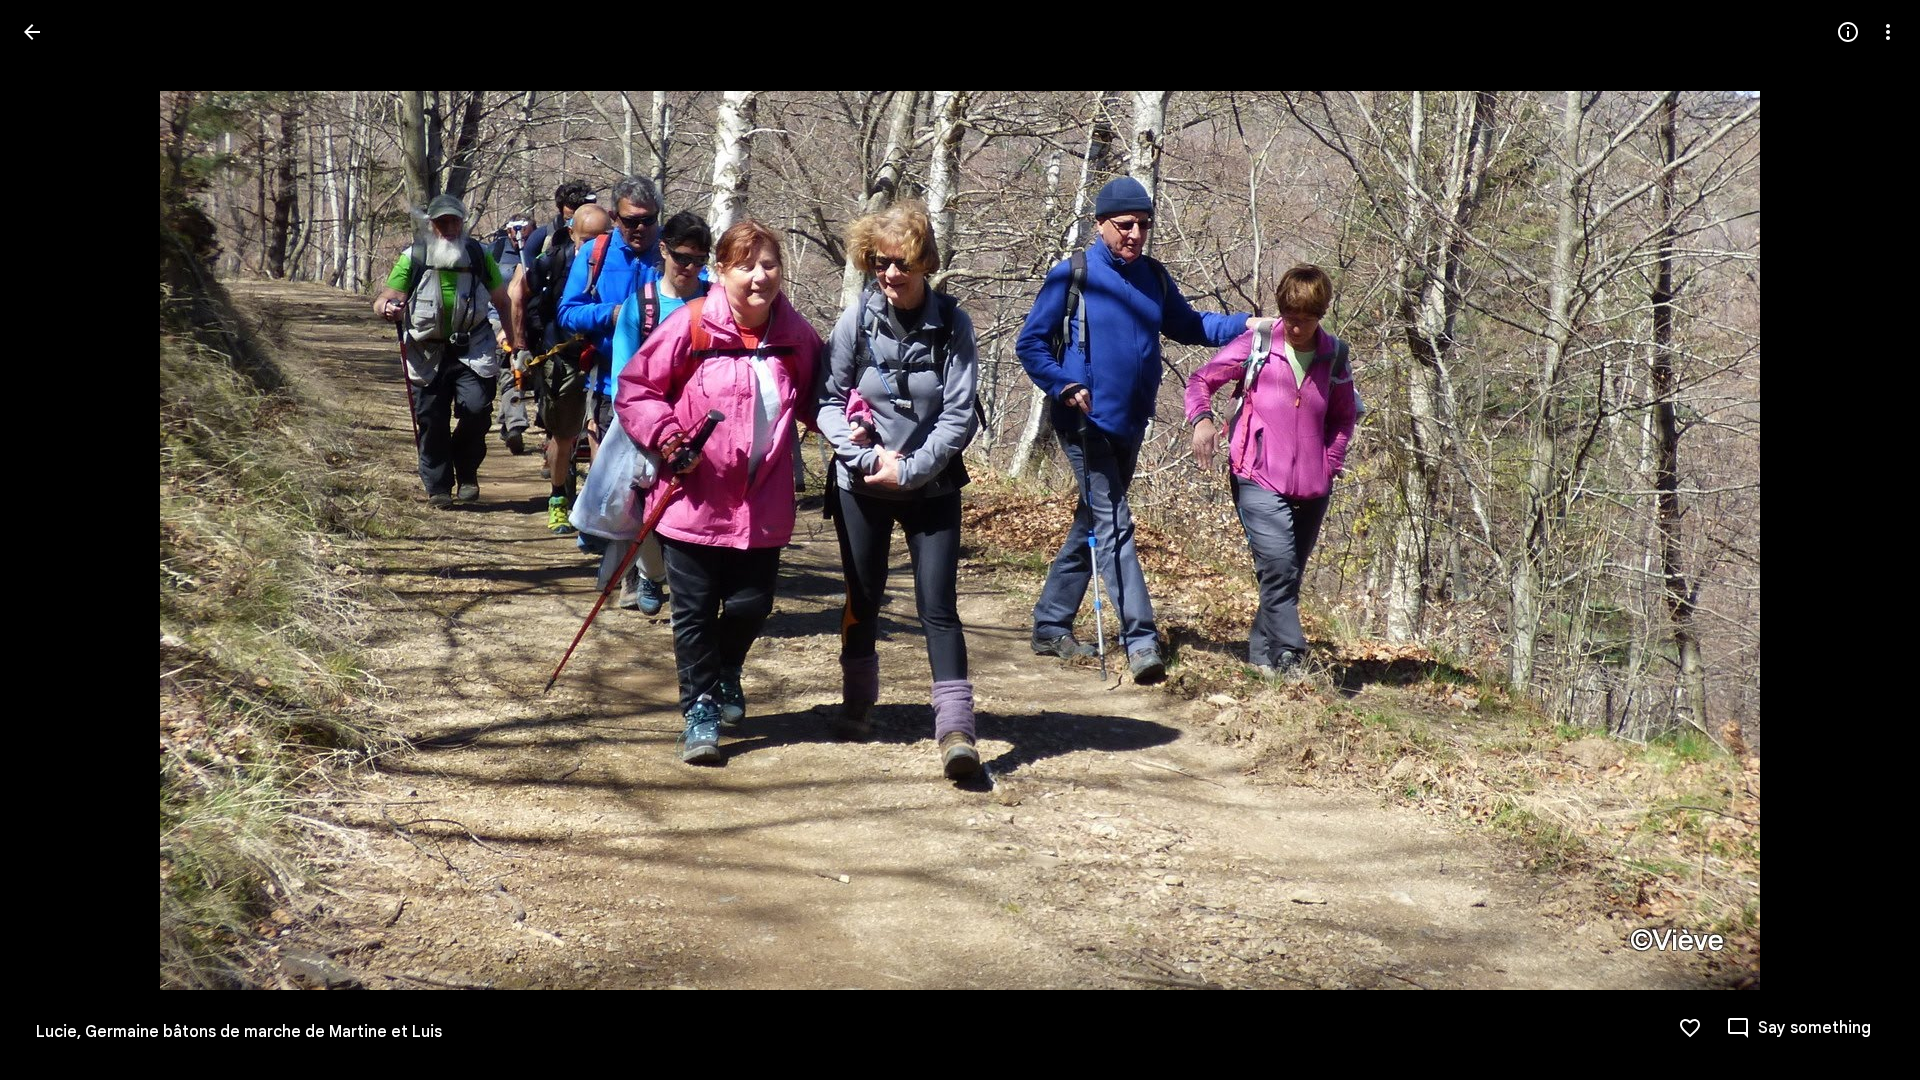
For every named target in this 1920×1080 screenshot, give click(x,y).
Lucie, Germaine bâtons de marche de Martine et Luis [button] (239, 1032)
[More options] (1888, 32)
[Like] (1690, 1028)
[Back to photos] (32, 32)
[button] (56, 540)
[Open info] (1848, 32)
